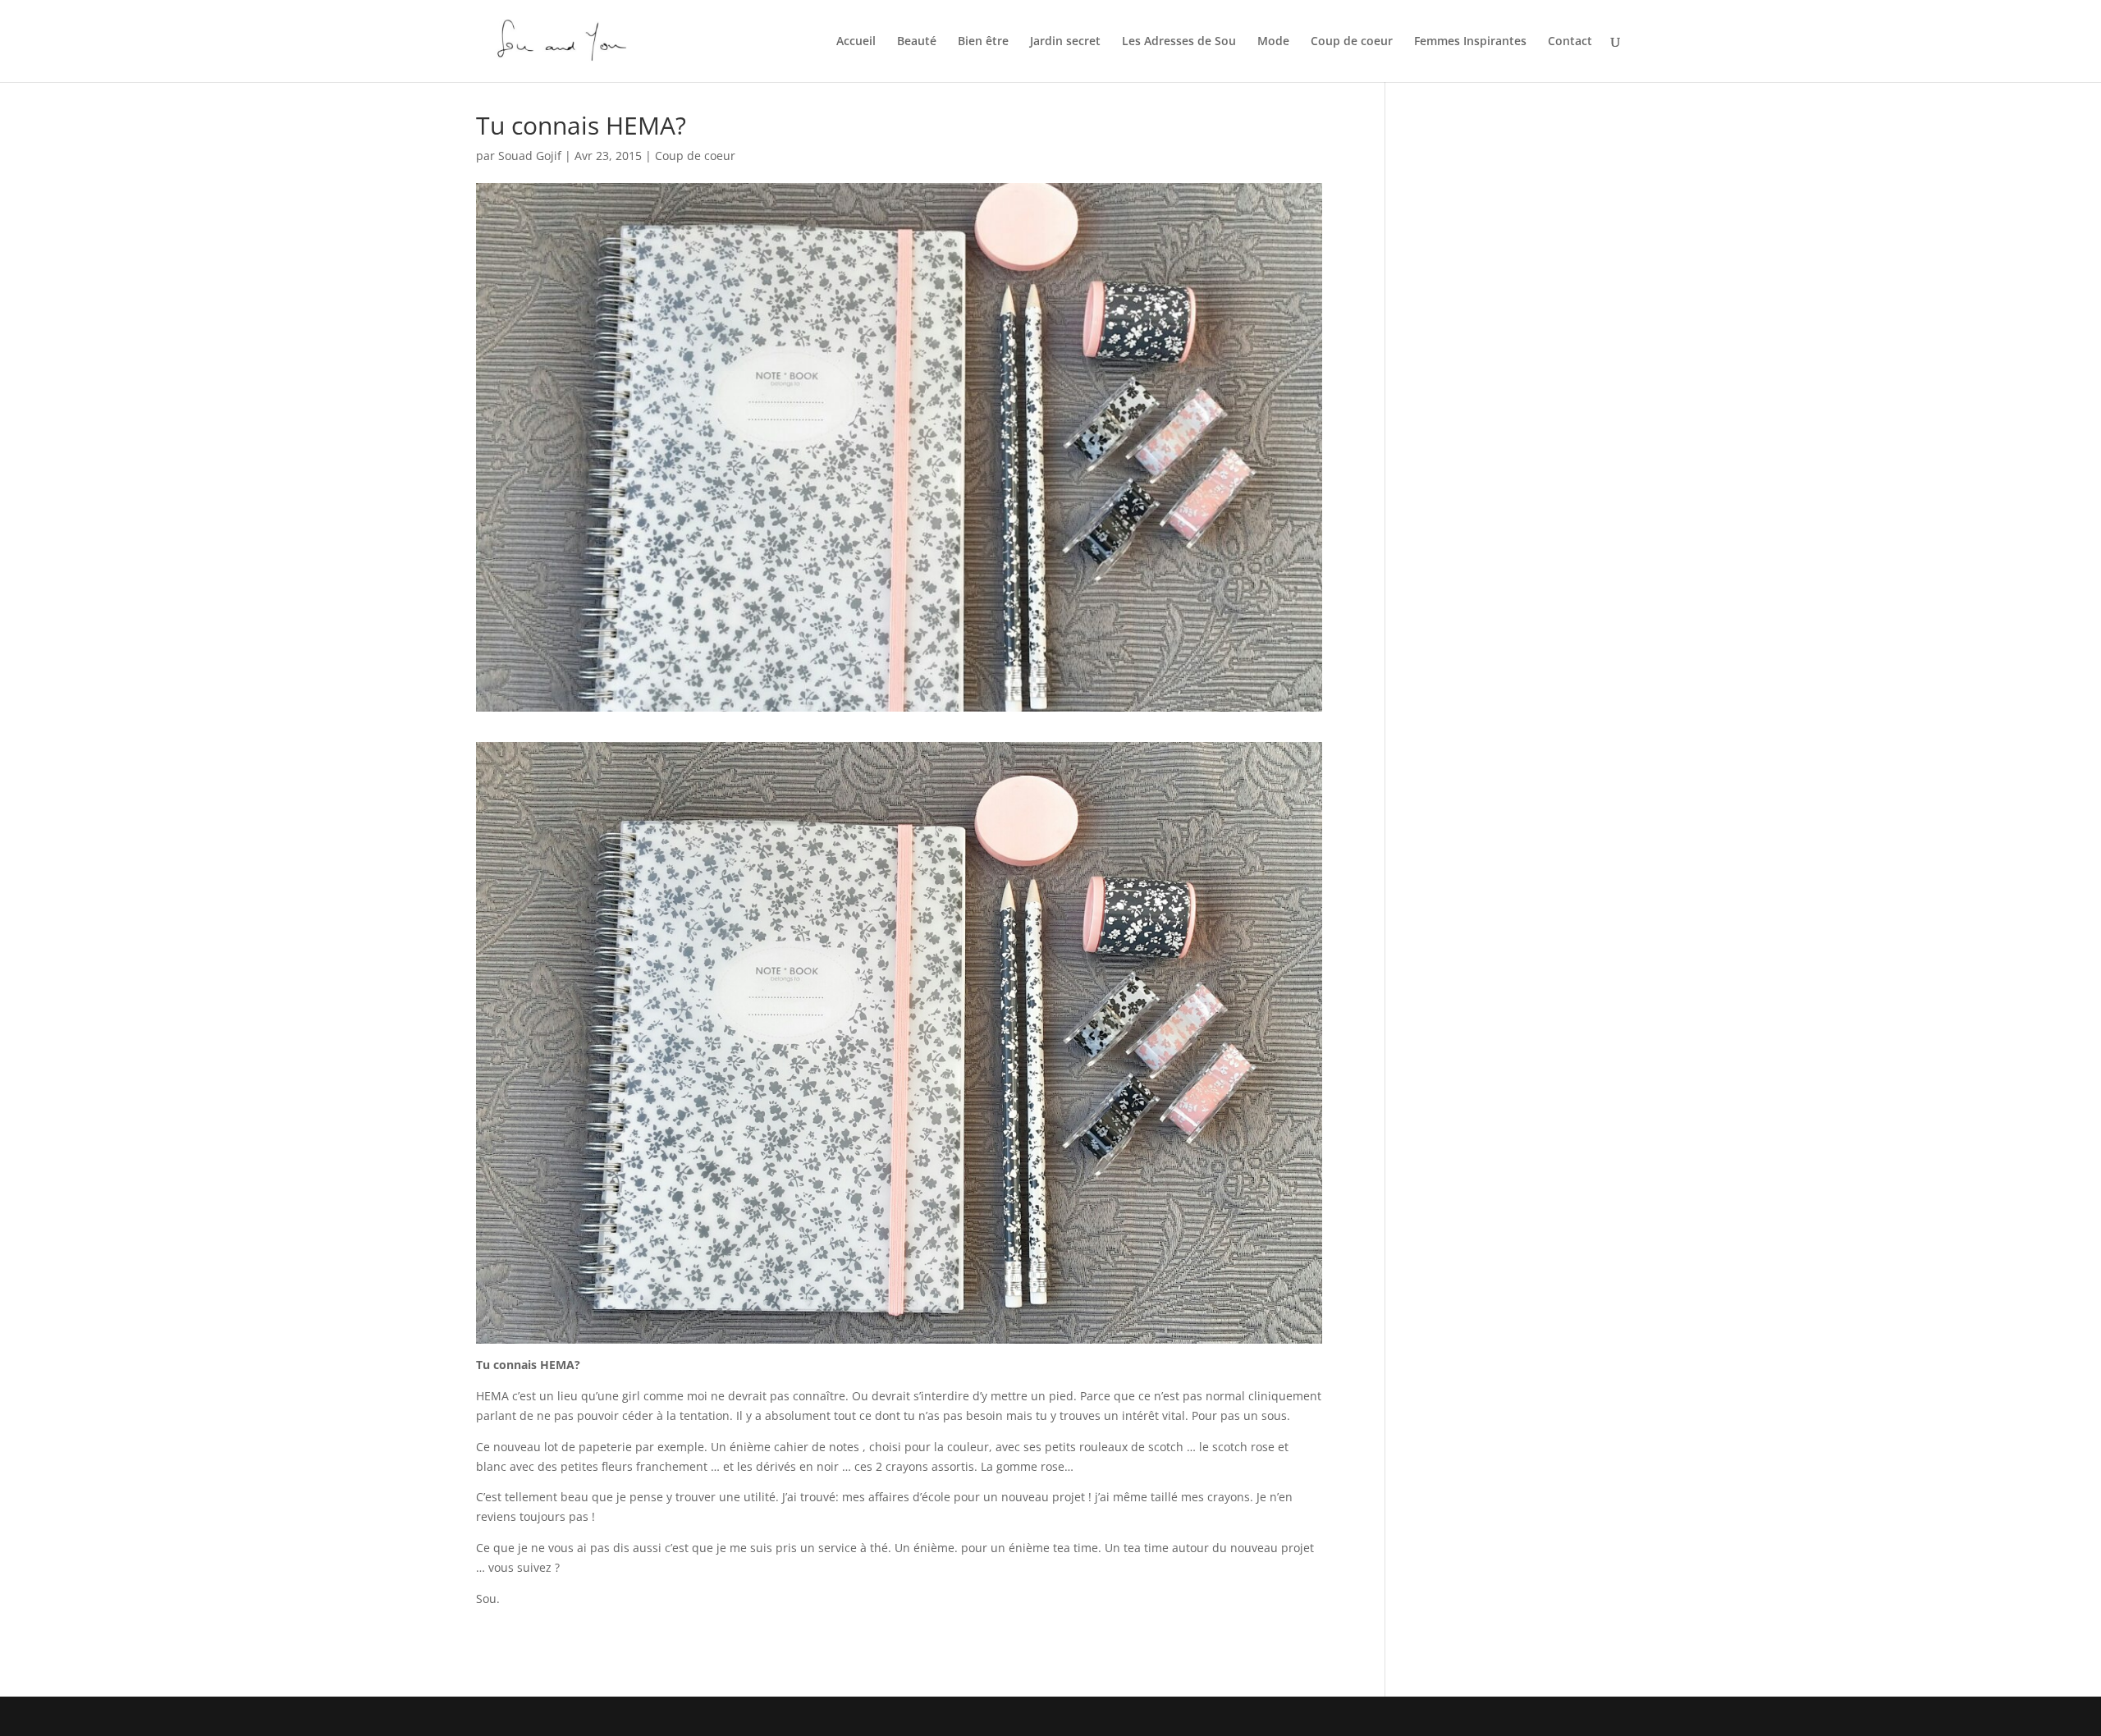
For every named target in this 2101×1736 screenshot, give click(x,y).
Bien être (983, 42)
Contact (1570, 42)
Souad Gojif (530, 156)
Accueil (856, 42)
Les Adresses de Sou (1179, 42)
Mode (1273, 42)
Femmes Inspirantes (1470, 42)
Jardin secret (1065, 42)
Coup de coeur (1352, 42)
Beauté (917, 42)
